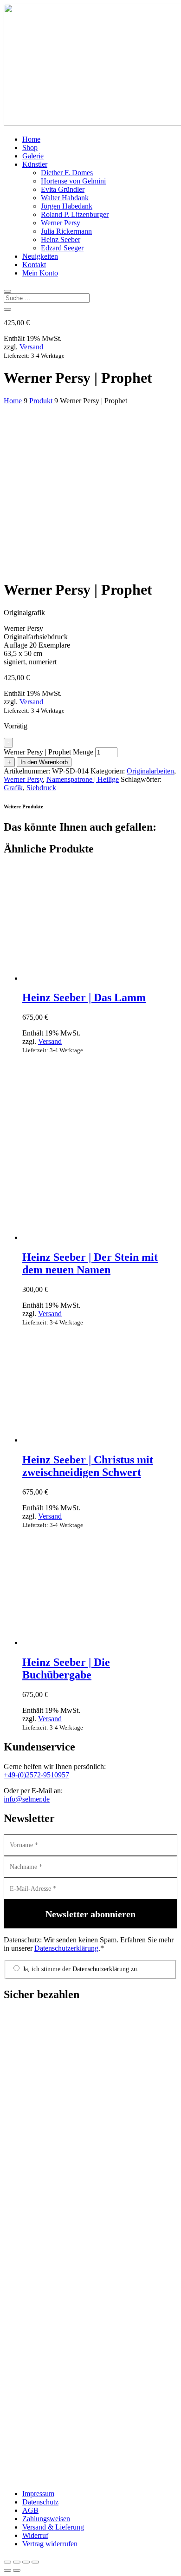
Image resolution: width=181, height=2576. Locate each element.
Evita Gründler (63, 189)
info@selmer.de (27, 1799)
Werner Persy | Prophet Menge (48, 752)
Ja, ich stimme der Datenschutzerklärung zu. (80, 1969)
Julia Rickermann (66, 231)
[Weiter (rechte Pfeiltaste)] (17, 2570)
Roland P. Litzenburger (75, 214)
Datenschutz (40, 2502)
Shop (30, 147)
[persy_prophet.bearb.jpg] (73, 519)
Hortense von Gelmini (73, 181)
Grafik (13, 788)
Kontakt (34, 265)
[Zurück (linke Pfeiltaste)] (7, 2570)
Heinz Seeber (61, 239)
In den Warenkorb (44, 762)
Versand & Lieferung (53, 2527)
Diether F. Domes (67, 173)
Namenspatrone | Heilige (83, 779)
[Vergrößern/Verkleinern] (7, 2562)
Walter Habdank (65, 198)
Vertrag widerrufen (50, 2544)
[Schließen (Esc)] (35, 2562)
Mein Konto (40, 273)
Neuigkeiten (40, 256)
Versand (31, 347)
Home (31, 139)
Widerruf (35, 2535)
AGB (30, 2510)
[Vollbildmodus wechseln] (17, 2562)
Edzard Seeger (62, 248)
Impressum (38, 2494)
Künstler (35, 164)
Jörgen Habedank (67, 206)
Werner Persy (61, 223)
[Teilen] (26, 2562)
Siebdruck (41, 788)
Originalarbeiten (150, 771)
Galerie (33, 156)
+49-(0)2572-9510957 (36, 1775)
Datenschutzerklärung (66, 1948)
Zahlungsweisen (46, 2519)
